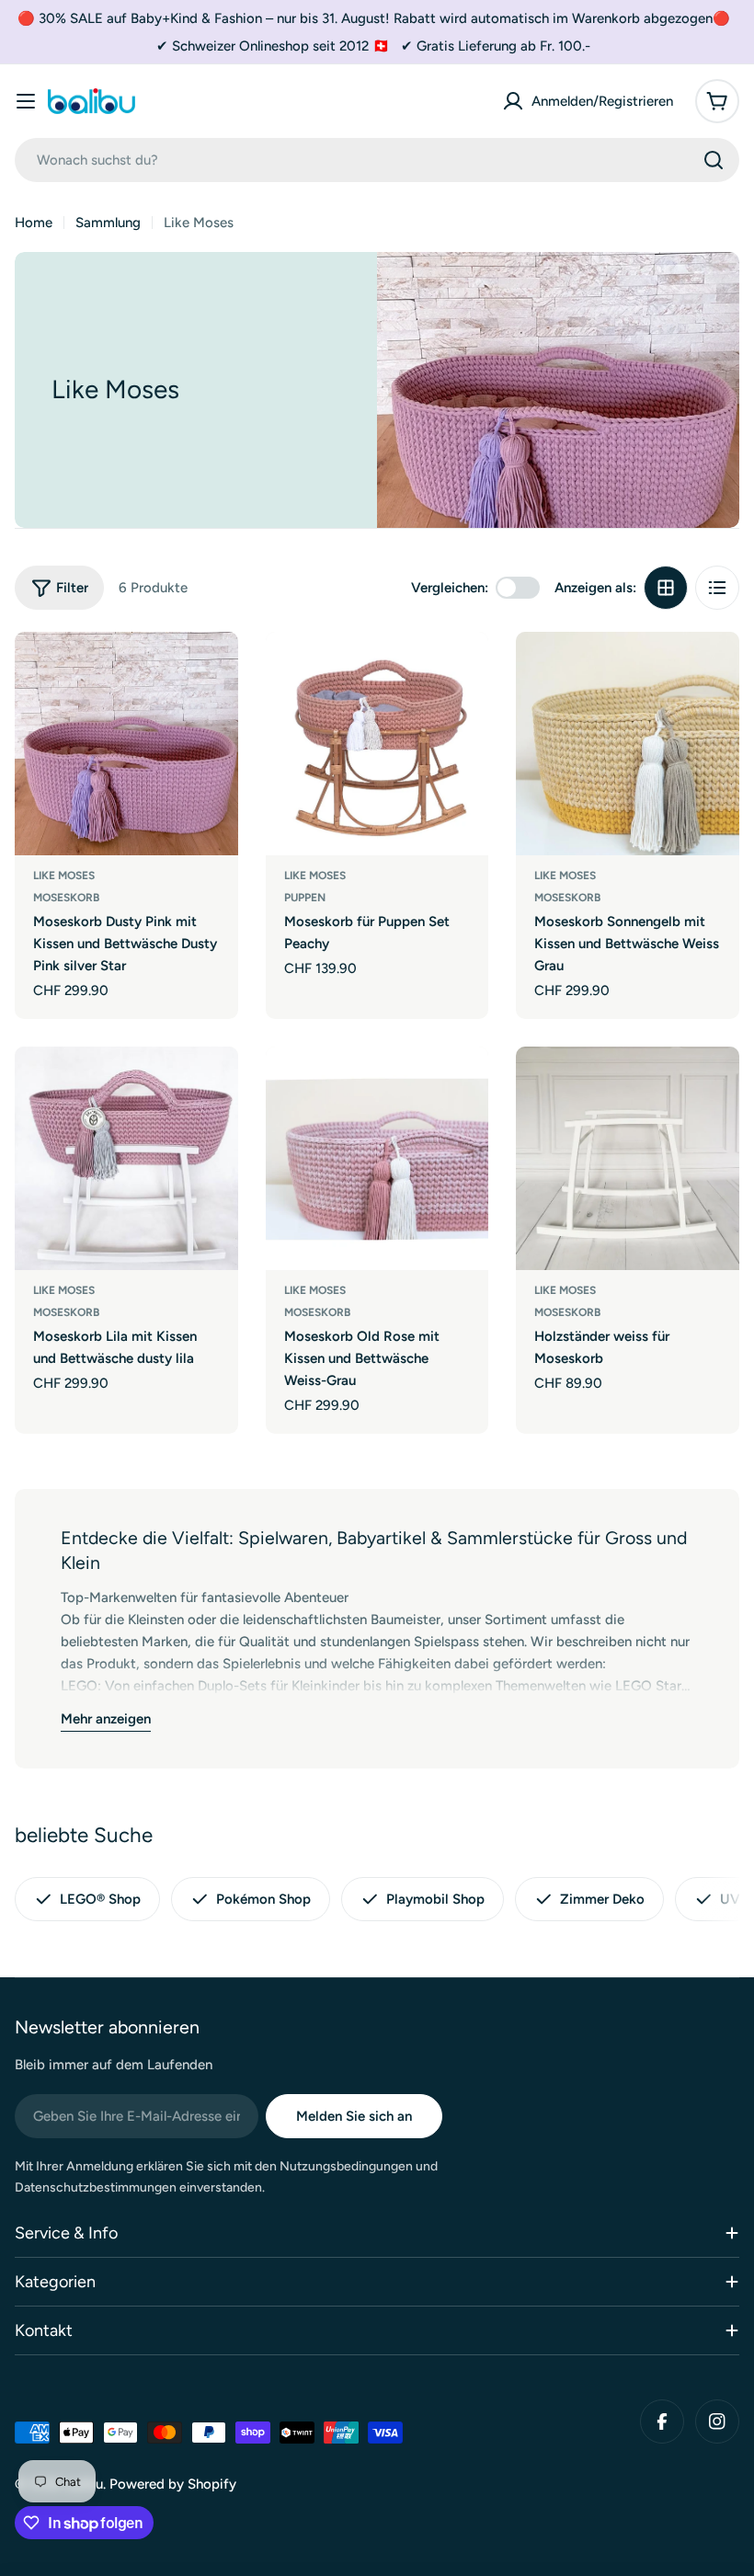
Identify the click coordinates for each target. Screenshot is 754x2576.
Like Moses (64, 876)
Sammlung (108, 223)
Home (34, 223)
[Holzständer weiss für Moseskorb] (628, 1158)
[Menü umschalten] (26, 101)
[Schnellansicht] (211, 672)
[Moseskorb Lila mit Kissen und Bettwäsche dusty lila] (126, 1158)
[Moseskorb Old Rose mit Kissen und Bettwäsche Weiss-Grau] (377, 1158)
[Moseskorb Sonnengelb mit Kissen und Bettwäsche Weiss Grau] (628, 744)
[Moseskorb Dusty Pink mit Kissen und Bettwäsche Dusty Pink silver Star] (126, 744)
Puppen (305, 898)
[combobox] (377, 160)
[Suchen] (714, 160)
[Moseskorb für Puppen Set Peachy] (377, 744)
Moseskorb (66, 898)
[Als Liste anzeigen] (717, 588)
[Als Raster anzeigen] (666, 588)
